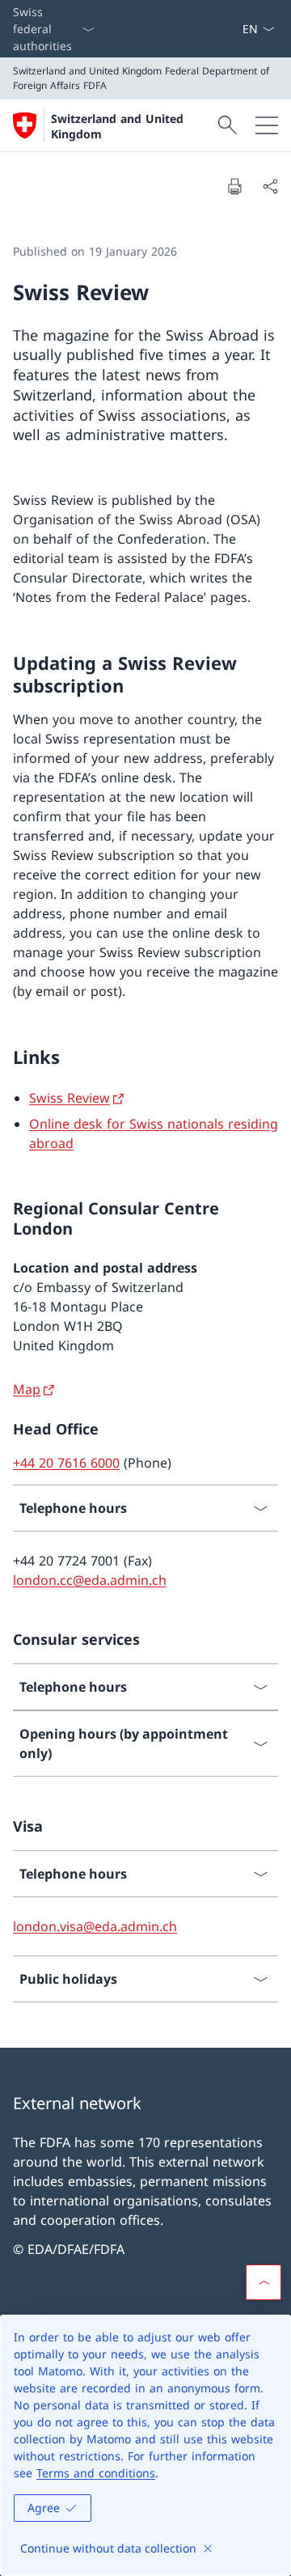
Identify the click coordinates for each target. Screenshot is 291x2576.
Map (27, 1389)
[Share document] (270, 186)
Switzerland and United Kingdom (117, 126)
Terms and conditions (96, 2473)
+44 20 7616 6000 (66, 1463)
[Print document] (234, 186)
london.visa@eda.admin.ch (95, 1926)
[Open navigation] (267, 125)
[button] (264, 2282)
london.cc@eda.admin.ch (90, 1580)
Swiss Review (70, 1098)
